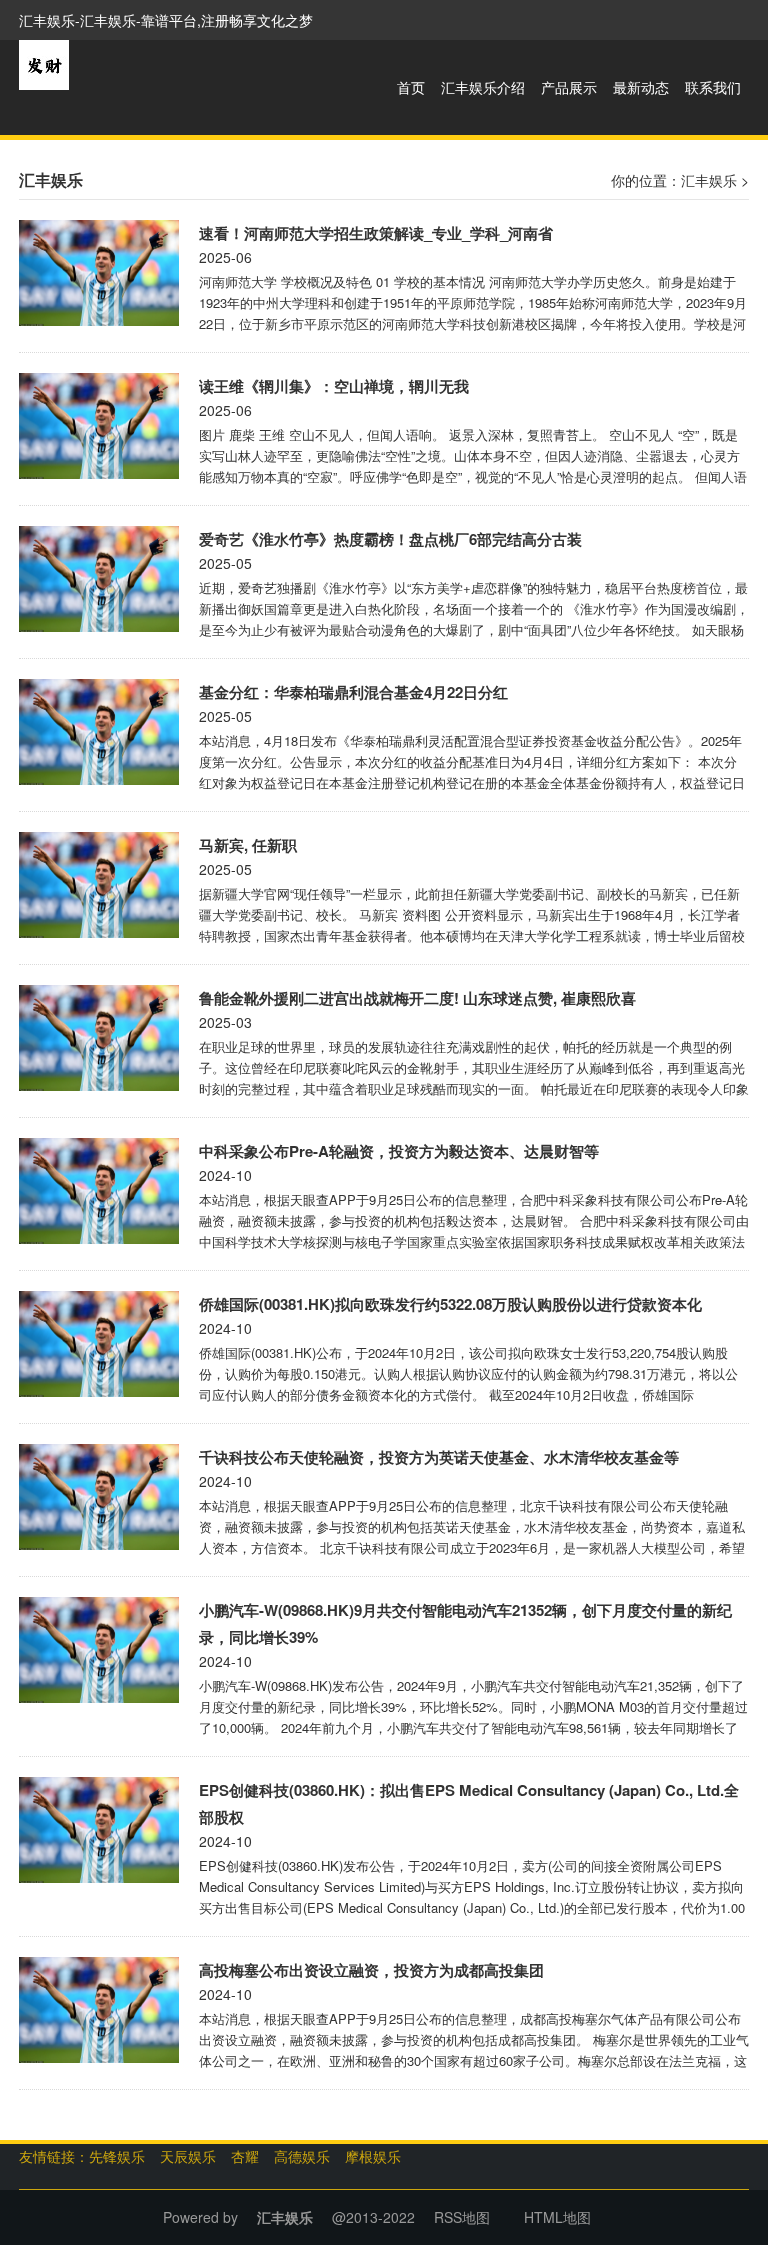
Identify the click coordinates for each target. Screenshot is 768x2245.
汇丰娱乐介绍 (483, 87)
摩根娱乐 (373, 2156)
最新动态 (641, 87)
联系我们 (713, 87)
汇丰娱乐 (709, 180)
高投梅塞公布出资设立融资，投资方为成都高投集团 (371, 1970)
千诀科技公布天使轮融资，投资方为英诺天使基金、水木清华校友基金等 (439, 1457)
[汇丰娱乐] (44, 63)
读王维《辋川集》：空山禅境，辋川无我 (334, 386)
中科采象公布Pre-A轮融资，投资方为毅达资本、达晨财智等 (399, 1151)
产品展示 (569, 87)
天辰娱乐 (188, 2156)
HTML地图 (557, 2217)
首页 (411, 87)
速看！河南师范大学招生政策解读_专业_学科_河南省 (376, 233)
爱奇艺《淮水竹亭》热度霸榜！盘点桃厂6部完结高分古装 (390, 539)
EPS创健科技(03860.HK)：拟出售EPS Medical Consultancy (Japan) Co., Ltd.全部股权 (469, 1803)
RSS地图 (462, 2217)
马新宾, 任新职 (248, 845)
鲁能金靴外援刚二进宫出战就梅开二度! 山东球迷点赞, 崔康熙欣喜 (417, 998)
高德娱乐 (302, 2156)
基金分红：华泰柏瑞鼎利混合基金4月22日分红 (353, 692)
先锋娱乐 (117, 2156)
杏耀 (245, 2156)
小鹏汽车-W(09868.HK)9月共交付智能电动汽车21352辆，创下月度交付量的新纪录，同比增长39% (465, 1623)
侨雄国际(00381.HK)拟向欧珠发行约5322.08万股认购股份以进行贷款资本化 (450, 1304)
